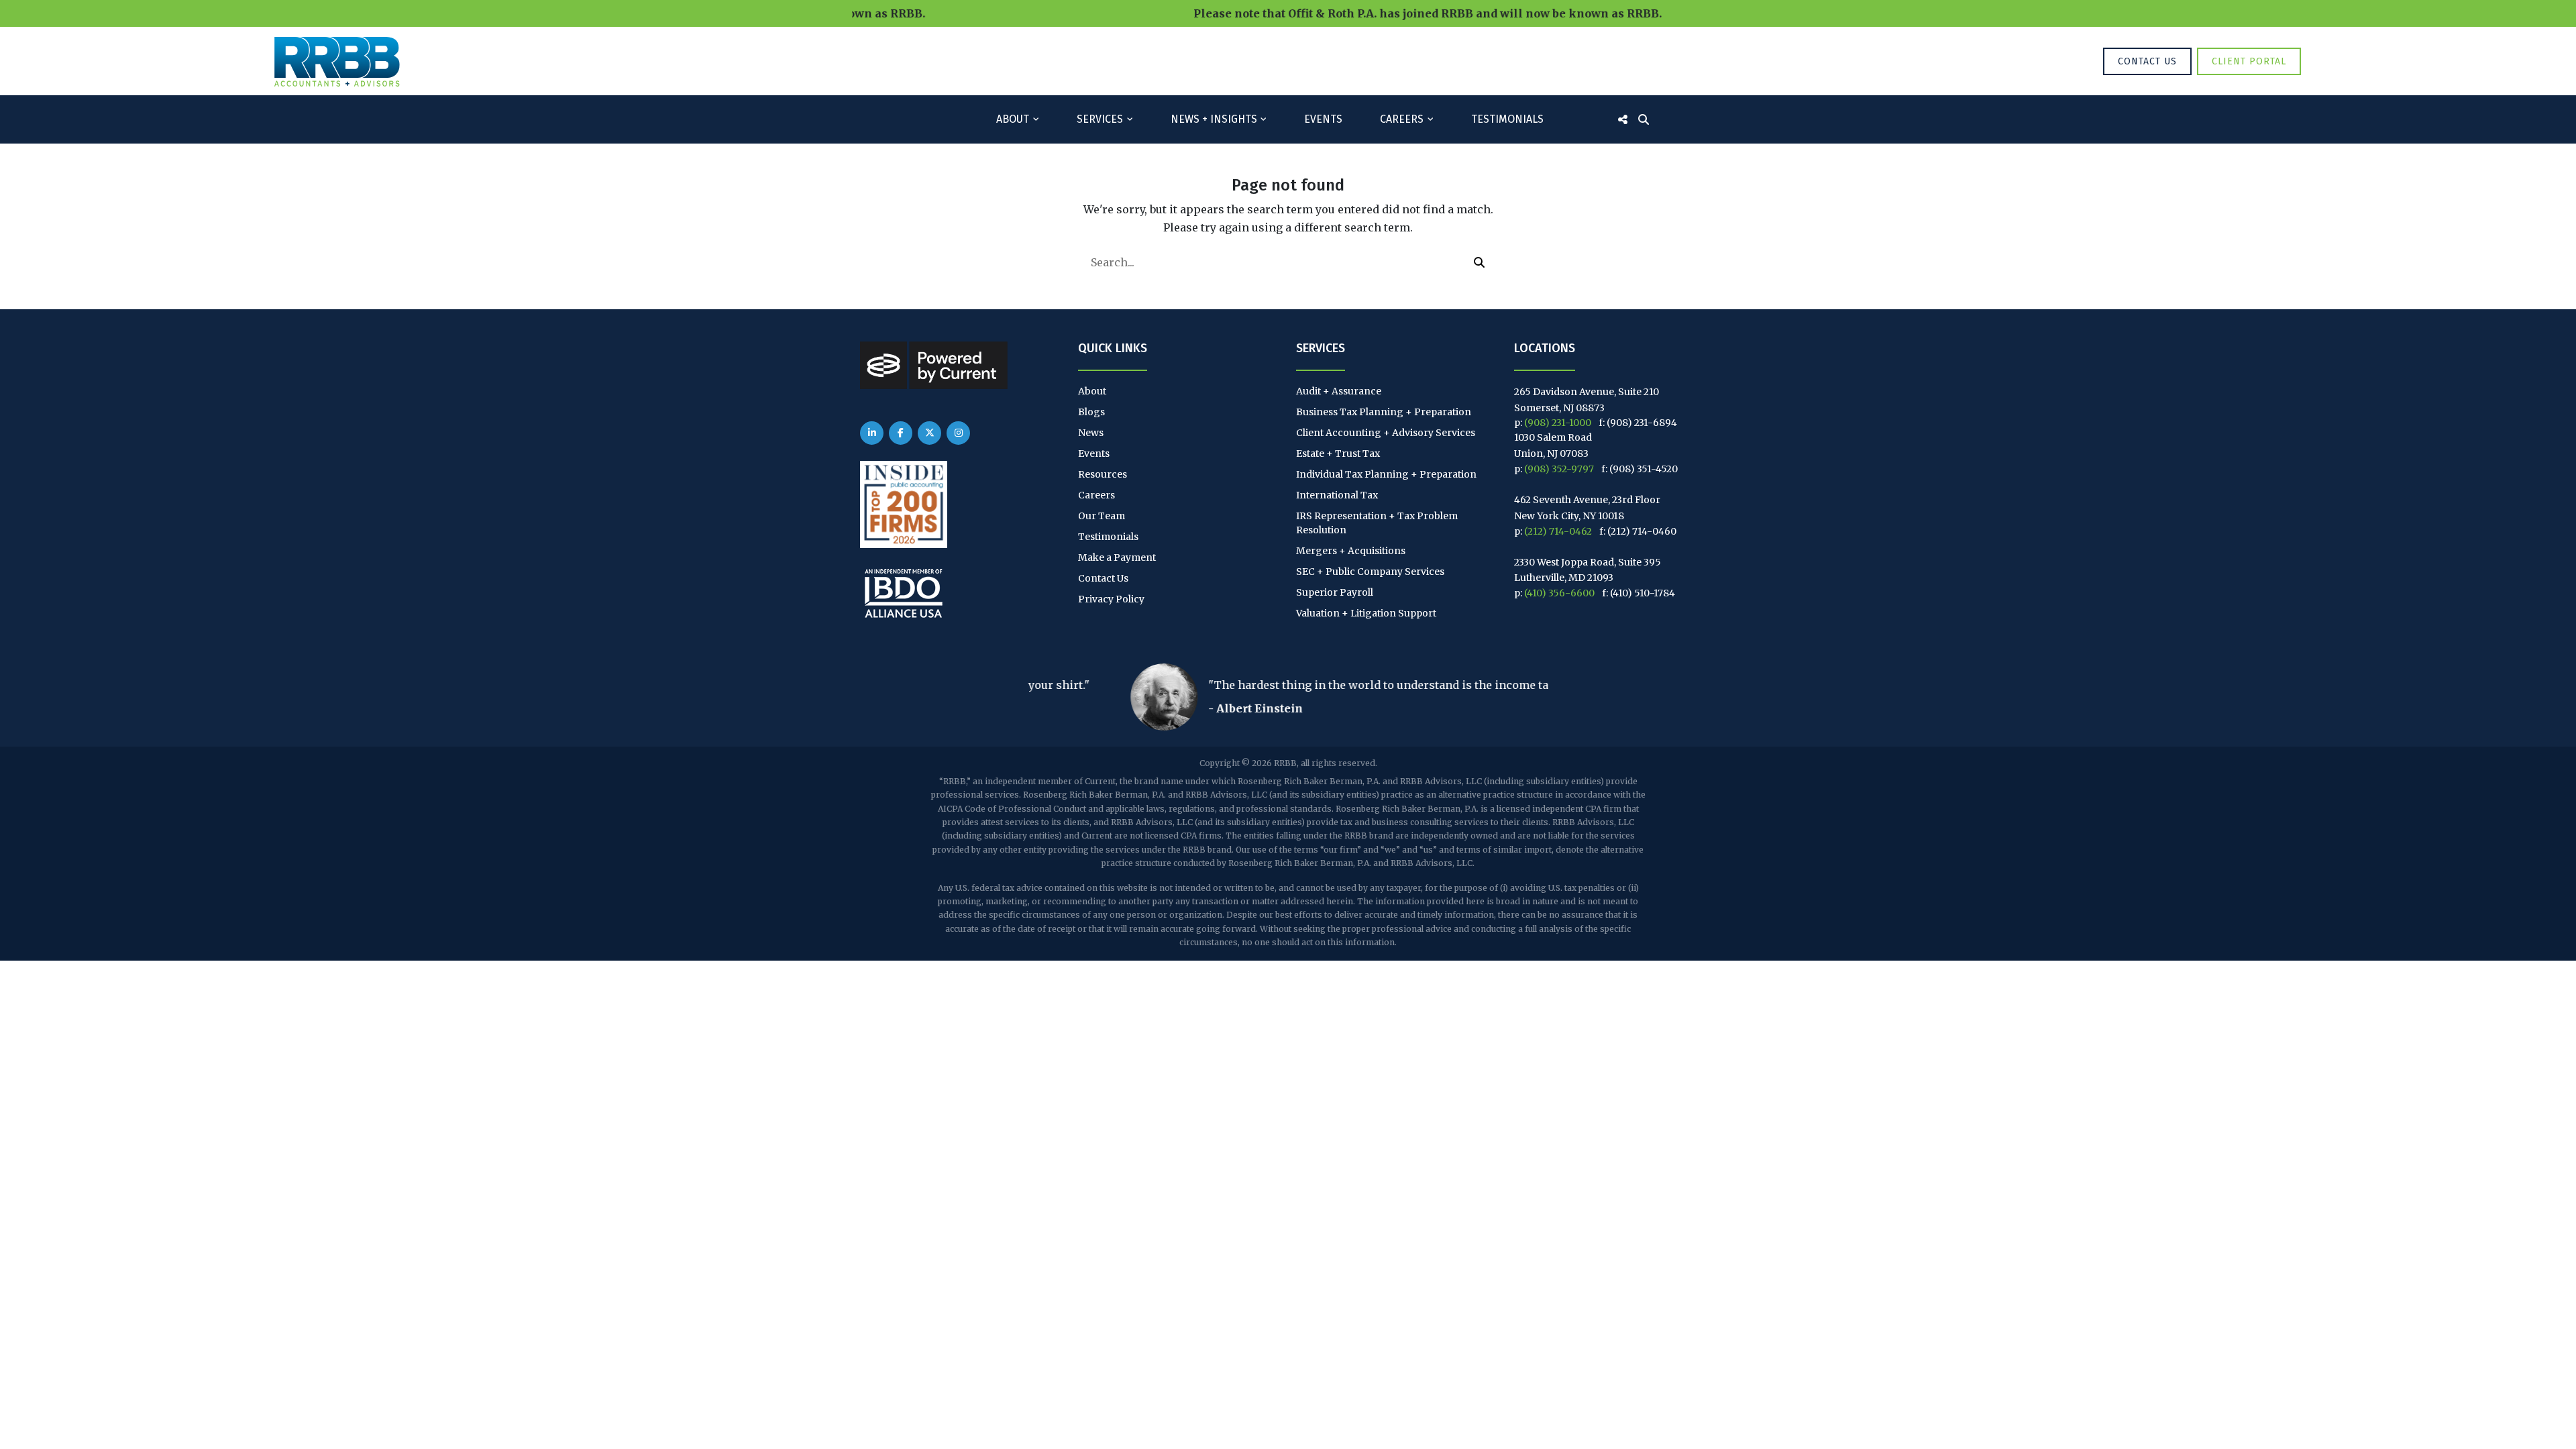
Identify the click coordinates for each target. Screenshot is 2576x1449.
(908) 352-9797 (1559, 469)
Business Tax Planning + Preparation (1384, 412)
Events (1323, 119)
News (1091, 433)
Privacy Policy (1111, 599)
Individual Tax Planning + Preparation (1386, 474)
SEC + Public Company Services (1370, 572)
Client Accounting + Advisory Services (1386, 433)
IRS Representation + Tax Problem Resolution (1377, 523)
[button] (1479, 262)
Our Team (1102, 516)
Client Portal (2249, 61)
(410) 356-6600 (1559, 593)
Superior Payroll (1335, 592)
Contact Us (2147, 61)
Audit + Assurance (1339, 391)
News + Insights (1214, 119)
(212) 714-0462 (1558, 531)
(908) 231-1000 (1558, 423)
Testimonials (1507, 119)
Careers (1402, 119)
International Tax (1337, 495)
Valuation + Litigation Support (1366, 613)
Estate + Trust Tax (1338, 453)
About (1013, 119)
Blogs (1091, 412)
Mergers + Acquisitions (1351, 551)
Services (1100, 119)
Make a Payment (1117, 557)
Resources (1103, 474)
